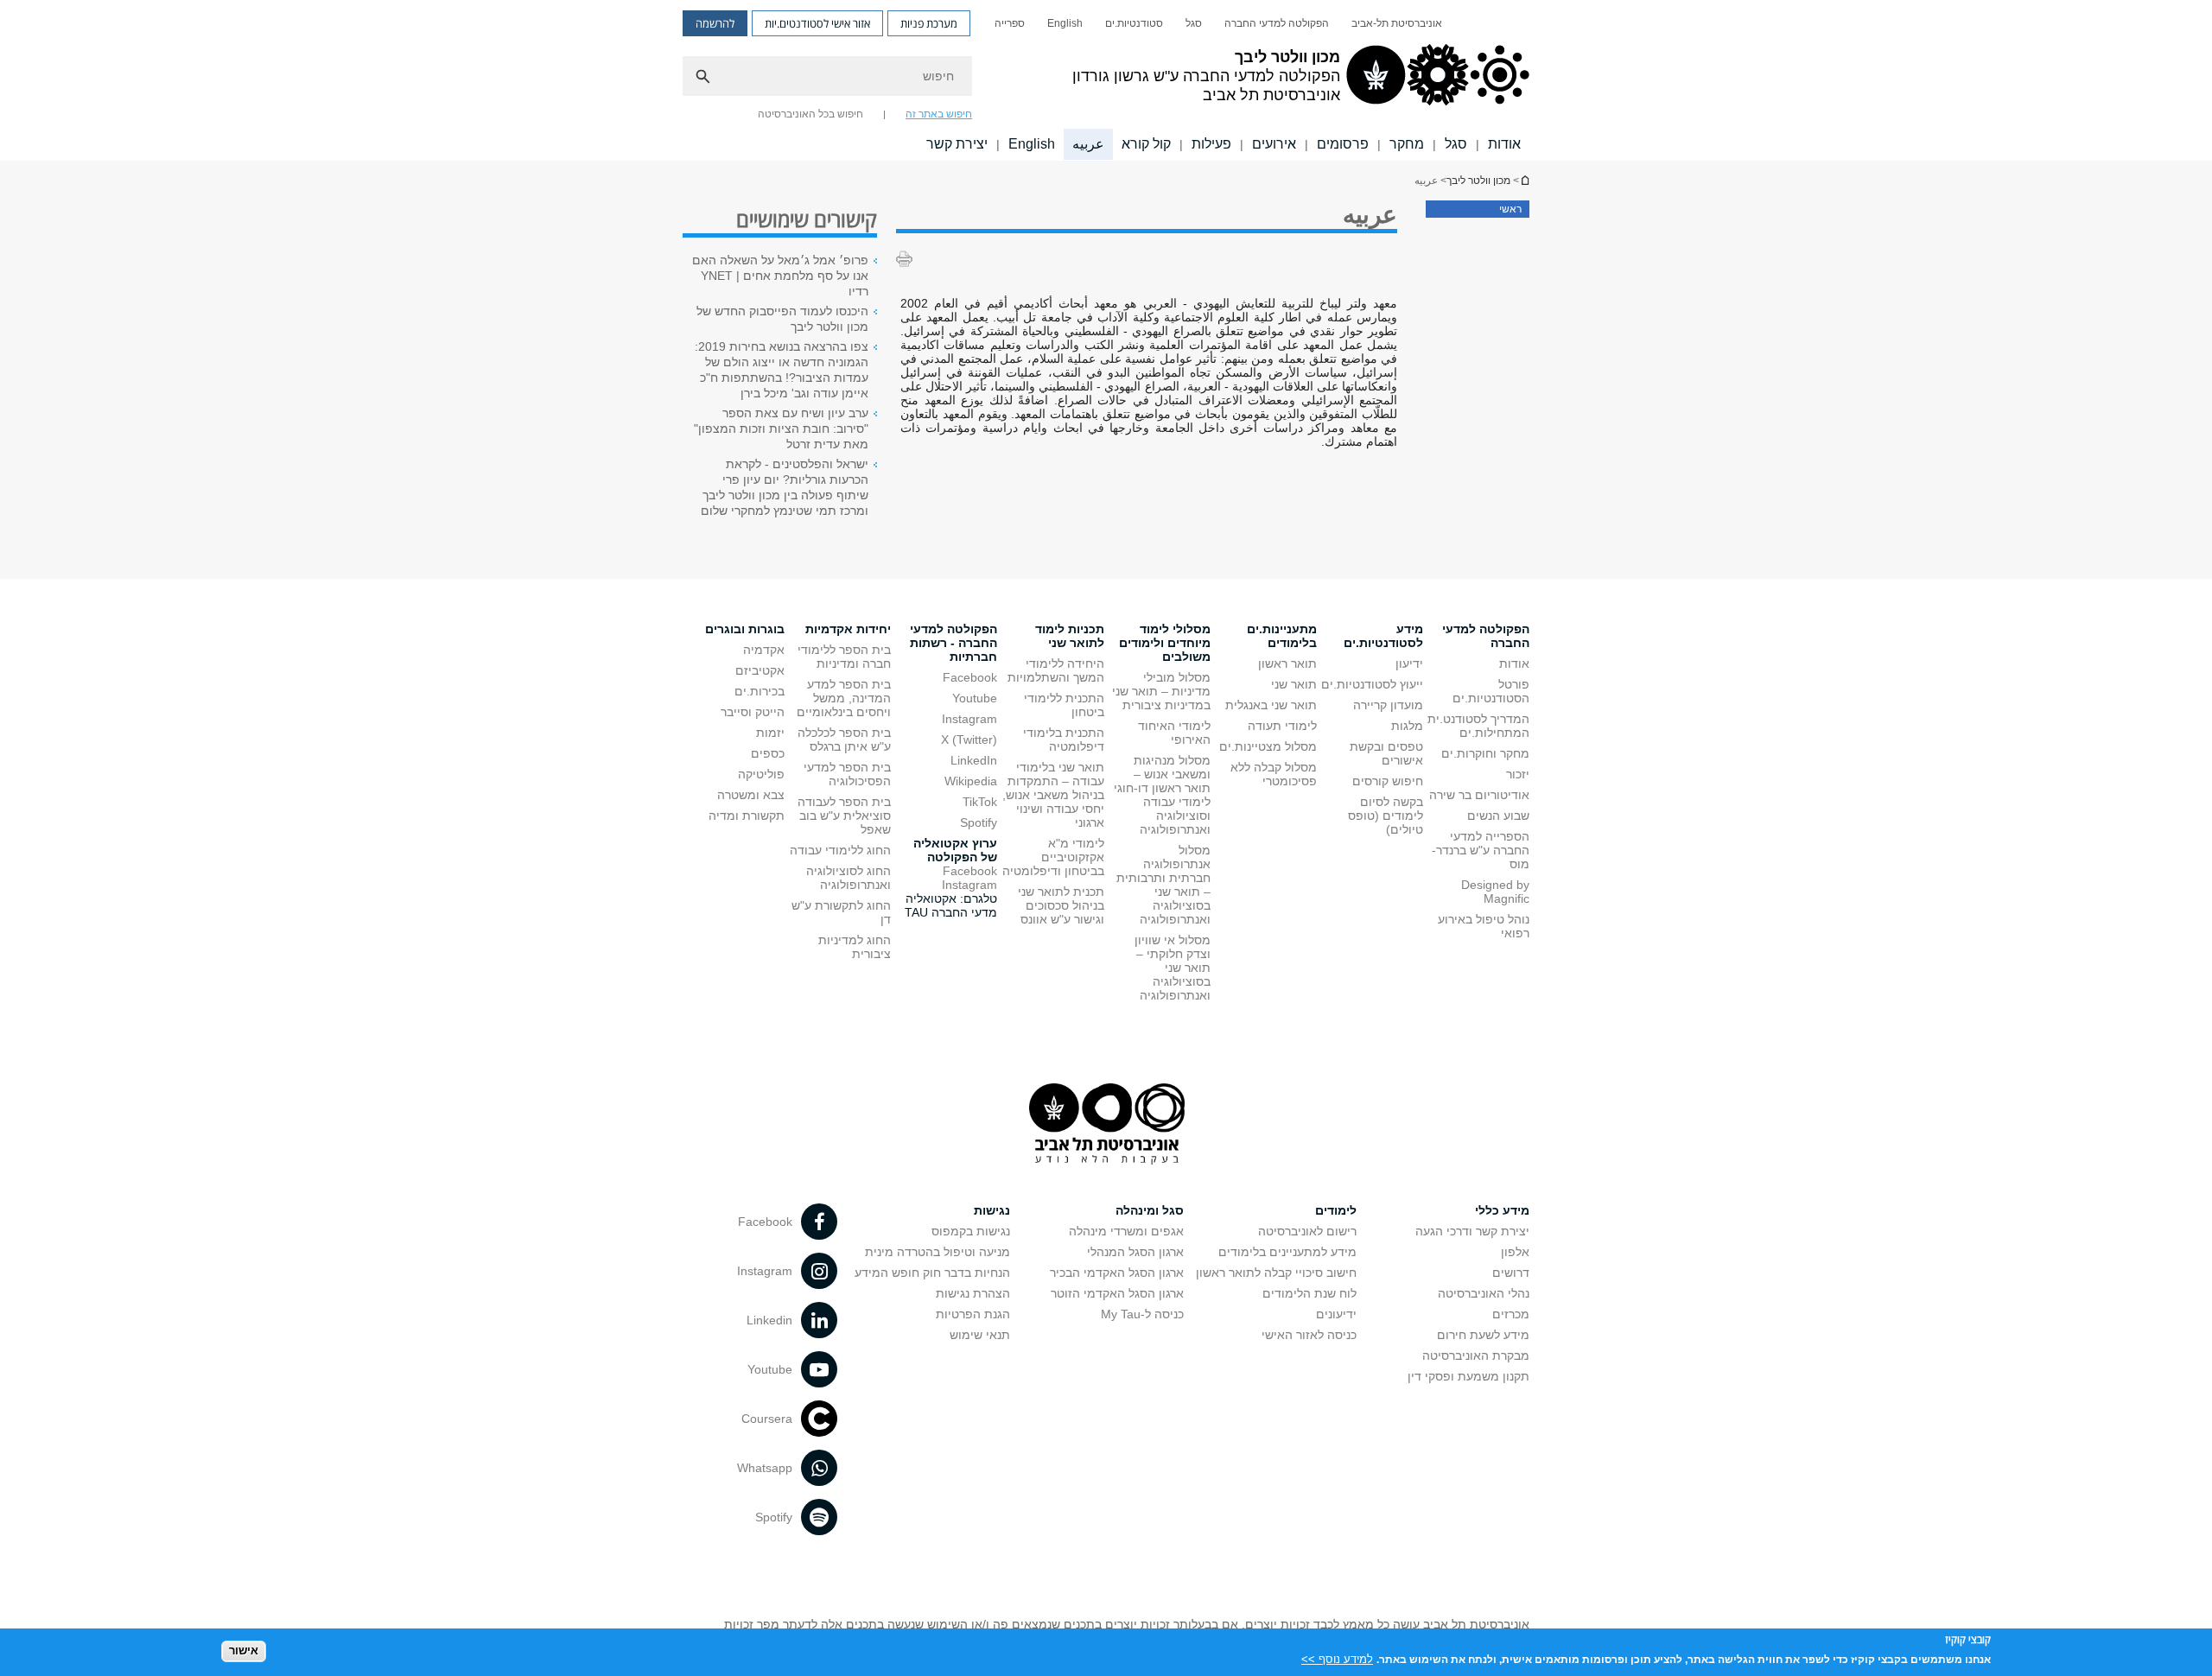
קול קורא (1146, 144)
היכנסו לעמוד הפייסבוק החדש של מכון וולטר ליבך (782, 319)
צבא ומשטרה (751, 795)
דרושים (1511, 1273)
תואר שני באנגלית (1271, 705)
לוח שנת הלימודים (1309, 1293)
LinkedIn (974, 760)
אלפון (1515, 1252)
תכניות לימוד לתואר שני (1070, 636)
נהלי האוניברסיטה (1484, 1293)
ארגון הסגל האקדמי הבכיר (1117, 1273)
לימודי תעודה (1282, 726)
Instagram (969, 719)
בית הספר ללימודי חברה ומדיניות (844, 657)
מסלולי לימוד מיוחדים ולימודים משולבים (1165, 643)
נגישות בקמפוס (971, 1231)
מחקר (1407, 144)
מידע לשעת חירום (1483, 1335)
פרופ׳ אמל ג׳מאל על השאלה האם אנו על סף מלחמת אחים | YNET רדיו (780, 276)
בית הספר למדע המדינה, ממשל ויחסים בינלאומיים (844, 698)
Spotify (979, 822)
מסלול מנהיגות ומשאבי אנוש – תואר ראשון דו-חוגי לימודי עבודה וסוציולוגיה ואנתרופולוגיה (1162, 795)
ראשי (1510, 209)
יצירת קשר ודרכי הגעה (1472, 1231)
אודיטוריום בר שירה (1479, 795)
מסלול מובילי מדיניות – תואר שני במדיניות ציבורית (1161, 691)
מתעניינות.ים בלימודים (1282, 636)
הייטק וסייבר (753, 712)
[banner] (1106, 80)
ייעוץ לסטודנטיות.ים (1372, 684)
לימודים (1336, 1210)
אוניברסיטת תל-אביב (1397, 23)
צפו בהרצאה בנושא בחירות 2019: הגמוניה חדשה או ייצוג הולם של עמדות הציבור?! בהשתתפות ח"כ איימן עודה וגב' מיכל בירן (782, 370)
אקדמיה (764, 650)
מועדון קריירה (1388, 705)
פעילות (1211, 144)
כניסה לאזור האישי (1309, 1335)
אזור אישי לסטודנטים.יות (817, 23)
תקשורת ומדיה (747, 816)
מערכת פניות (929, 23)
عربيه (1088, 144)
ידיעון (1409, 663)
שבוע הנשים (1498, 816)
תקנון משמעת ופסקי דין (1468, 1376)
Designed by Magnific (1495, 892)
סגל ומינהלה (1150, 1210)
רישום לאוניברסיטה (1307, 1231)
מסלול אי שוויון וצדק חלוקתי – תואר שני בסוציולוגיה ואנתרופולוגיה (1173, 968)
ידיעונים (1336, 1314)
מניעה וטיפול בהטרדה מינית (938, 1252)
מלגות (1407, 726)
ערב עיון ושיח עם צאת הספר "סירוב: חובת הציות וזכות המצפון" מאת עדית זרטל (781, 429)
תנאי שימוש (980, 1335)
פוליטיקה (761, 774)
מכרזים (1511, 1314)
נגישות (992, 1210)
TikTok (980, 802)
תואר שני (1294, 684)
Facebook (970, 677)
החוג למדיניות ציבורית (855, 947)
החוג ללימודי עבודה (840, 850)
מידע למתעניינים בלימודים (1287, 1252)
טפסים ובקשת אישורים (1386, 753)
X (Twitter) (969, 740)
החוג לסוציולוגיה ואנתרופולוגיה (849, 878)
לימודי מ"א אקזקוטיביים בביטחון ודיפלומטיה (1053, 857)
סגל (1194, 23)
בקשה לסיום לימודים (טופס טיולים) (1386, 816)
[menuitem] (1397, 23)
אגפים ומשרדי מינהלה (1126, 1231)
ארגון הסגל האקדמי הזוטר (1117, 1293)
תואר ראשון (1287, 663)
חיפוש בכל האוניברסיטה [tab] (810, 114)
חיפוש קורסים (1388, 781)
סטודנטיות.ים (1134, 23)
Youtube (975, 698)
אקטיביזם (760, 670)
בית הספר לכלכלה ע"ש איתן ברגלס (844, 740)
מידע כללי (1502, 1210)
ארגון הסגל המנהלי (1135, 1252)
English (1065, 23)
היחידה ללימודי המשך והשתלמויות (1056, 670)
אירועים (1274, 144)
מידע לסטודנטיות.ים (1383, 636)
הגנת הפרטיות (973, 1314)
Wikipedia (971, 781)
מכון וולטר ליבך (1524, 180)
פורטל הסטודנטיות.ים (1491, 691)
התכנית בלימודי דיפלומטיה (1064, 740)
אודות (1504, 144)
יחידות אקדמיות (848, 629)
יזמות (770, 733)
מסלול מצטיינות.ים (1268, 746)
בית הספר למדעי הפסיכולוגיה (847, 774)
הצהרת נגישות (973, 1293)
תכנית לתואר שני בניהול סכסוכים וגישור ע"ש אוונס (1061, 905)
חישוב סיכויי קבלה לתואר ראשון (1276, 1273)
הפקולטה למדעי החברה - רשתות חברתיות (953, 643)
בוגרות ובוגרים (745, 629)
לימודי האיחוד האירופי (1174, 733)
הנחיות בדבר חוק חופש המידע (932, 1273)
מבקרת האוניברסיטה (1476, 1355)
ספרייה (1010, 23)
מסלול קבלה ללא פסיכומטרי (1274, 774)
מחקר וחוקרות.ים (1485, 753)
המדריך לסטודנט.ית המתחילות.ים (1478, 726)
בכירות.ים (760, 691)
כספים (768, 753)
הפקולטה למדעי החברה (1277, 23)
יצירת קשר (957, 144)
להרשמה (715, 23)
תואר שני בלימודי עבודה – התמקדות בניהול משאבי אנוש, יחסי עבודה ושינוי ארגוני (1053, 795)
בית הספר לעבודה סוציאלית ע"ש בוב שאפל (844, 816)
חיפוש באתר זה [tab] (939, 114)
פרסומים (1343, 144)
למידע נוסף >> (1337, 1658)
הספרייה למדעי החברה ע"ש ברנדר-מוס (1481, 850)
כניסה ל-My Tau (1142, 1314)
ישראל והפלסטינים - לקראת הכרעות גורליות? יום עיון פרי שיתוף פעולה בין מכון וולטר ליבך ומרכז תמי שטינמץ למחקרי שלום (785, 487)
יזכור (1518, 774)
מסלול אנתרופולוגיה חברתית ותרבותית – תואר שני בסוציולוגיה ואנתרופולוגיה (1163, 885)
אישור (244, 1651)
